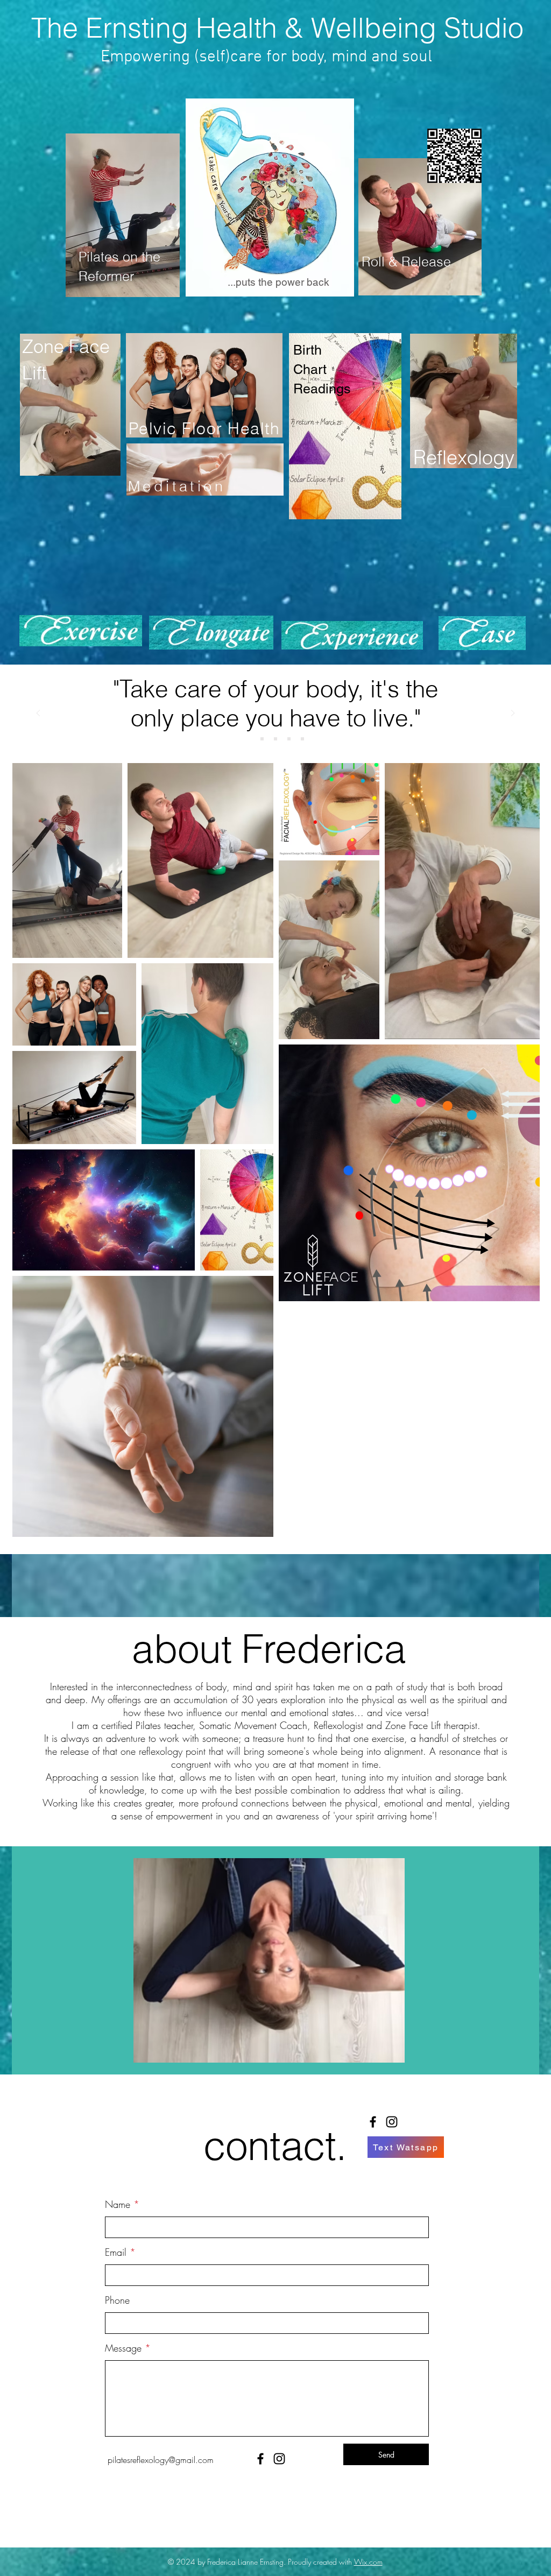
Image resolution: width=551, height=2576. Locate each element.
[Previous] (38, 714)
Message (123, 2348)
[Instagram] (392, 2122)
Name (118, 2204)
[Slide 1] (249, 739)
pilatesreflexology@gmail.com (161, 2460)
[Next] (513, 714)
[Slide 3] (275, 739)
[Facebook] (373, 2122)
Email (116, 2252)
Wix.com (368, 2562)
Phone (117, 2300)
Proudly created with (321, 2562)
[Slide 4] (289, 739)
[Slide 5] (302, 739)
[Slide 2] (262, 739)
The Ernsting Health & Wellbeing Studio (277, 27)
